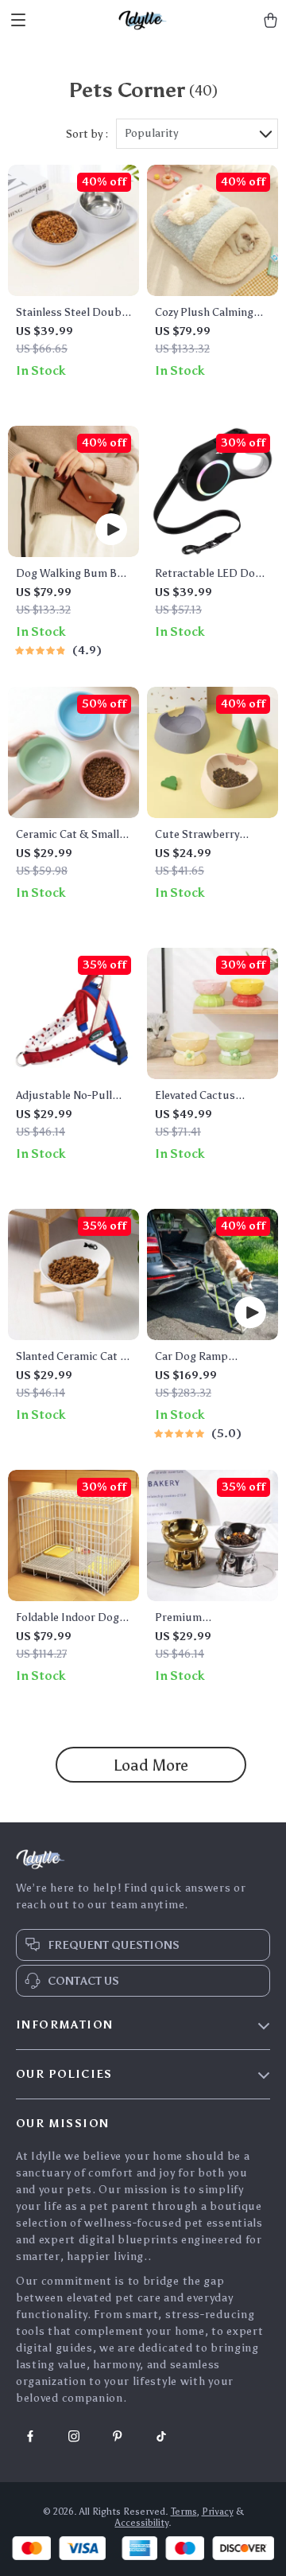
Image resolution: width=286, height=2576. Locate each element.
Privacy (218, 2512)
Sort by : (87, 134)
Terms (184, 2512)
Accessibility (142, 2523)
